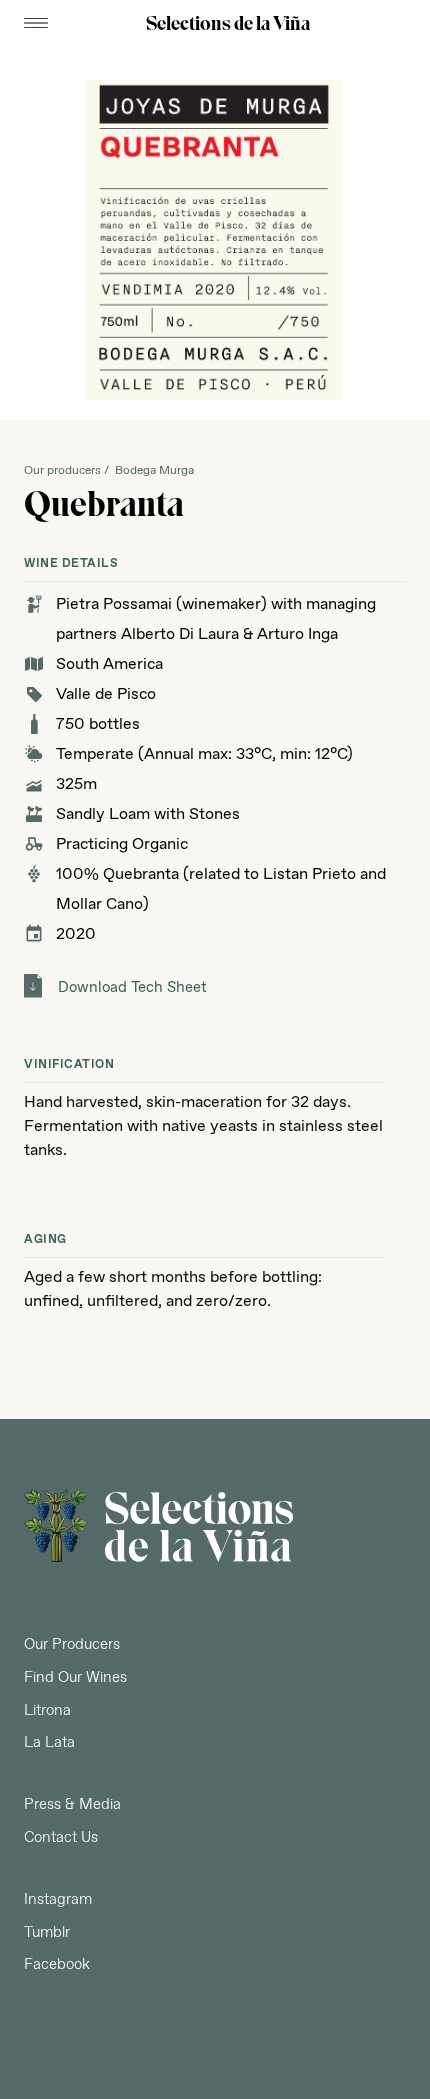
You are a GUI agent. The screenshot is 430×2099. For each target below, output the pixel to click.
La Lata (49, 1743)
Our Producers (72, 1645)
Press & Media (72, 1805)
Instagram (58, 1900)
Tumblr (47, 1933)
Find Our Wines (75, 1678)
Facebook (57, 1965)
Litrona (47, 1711)
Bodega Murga (154, 471)
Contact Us (61, 1838)
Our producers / (69, 471)
